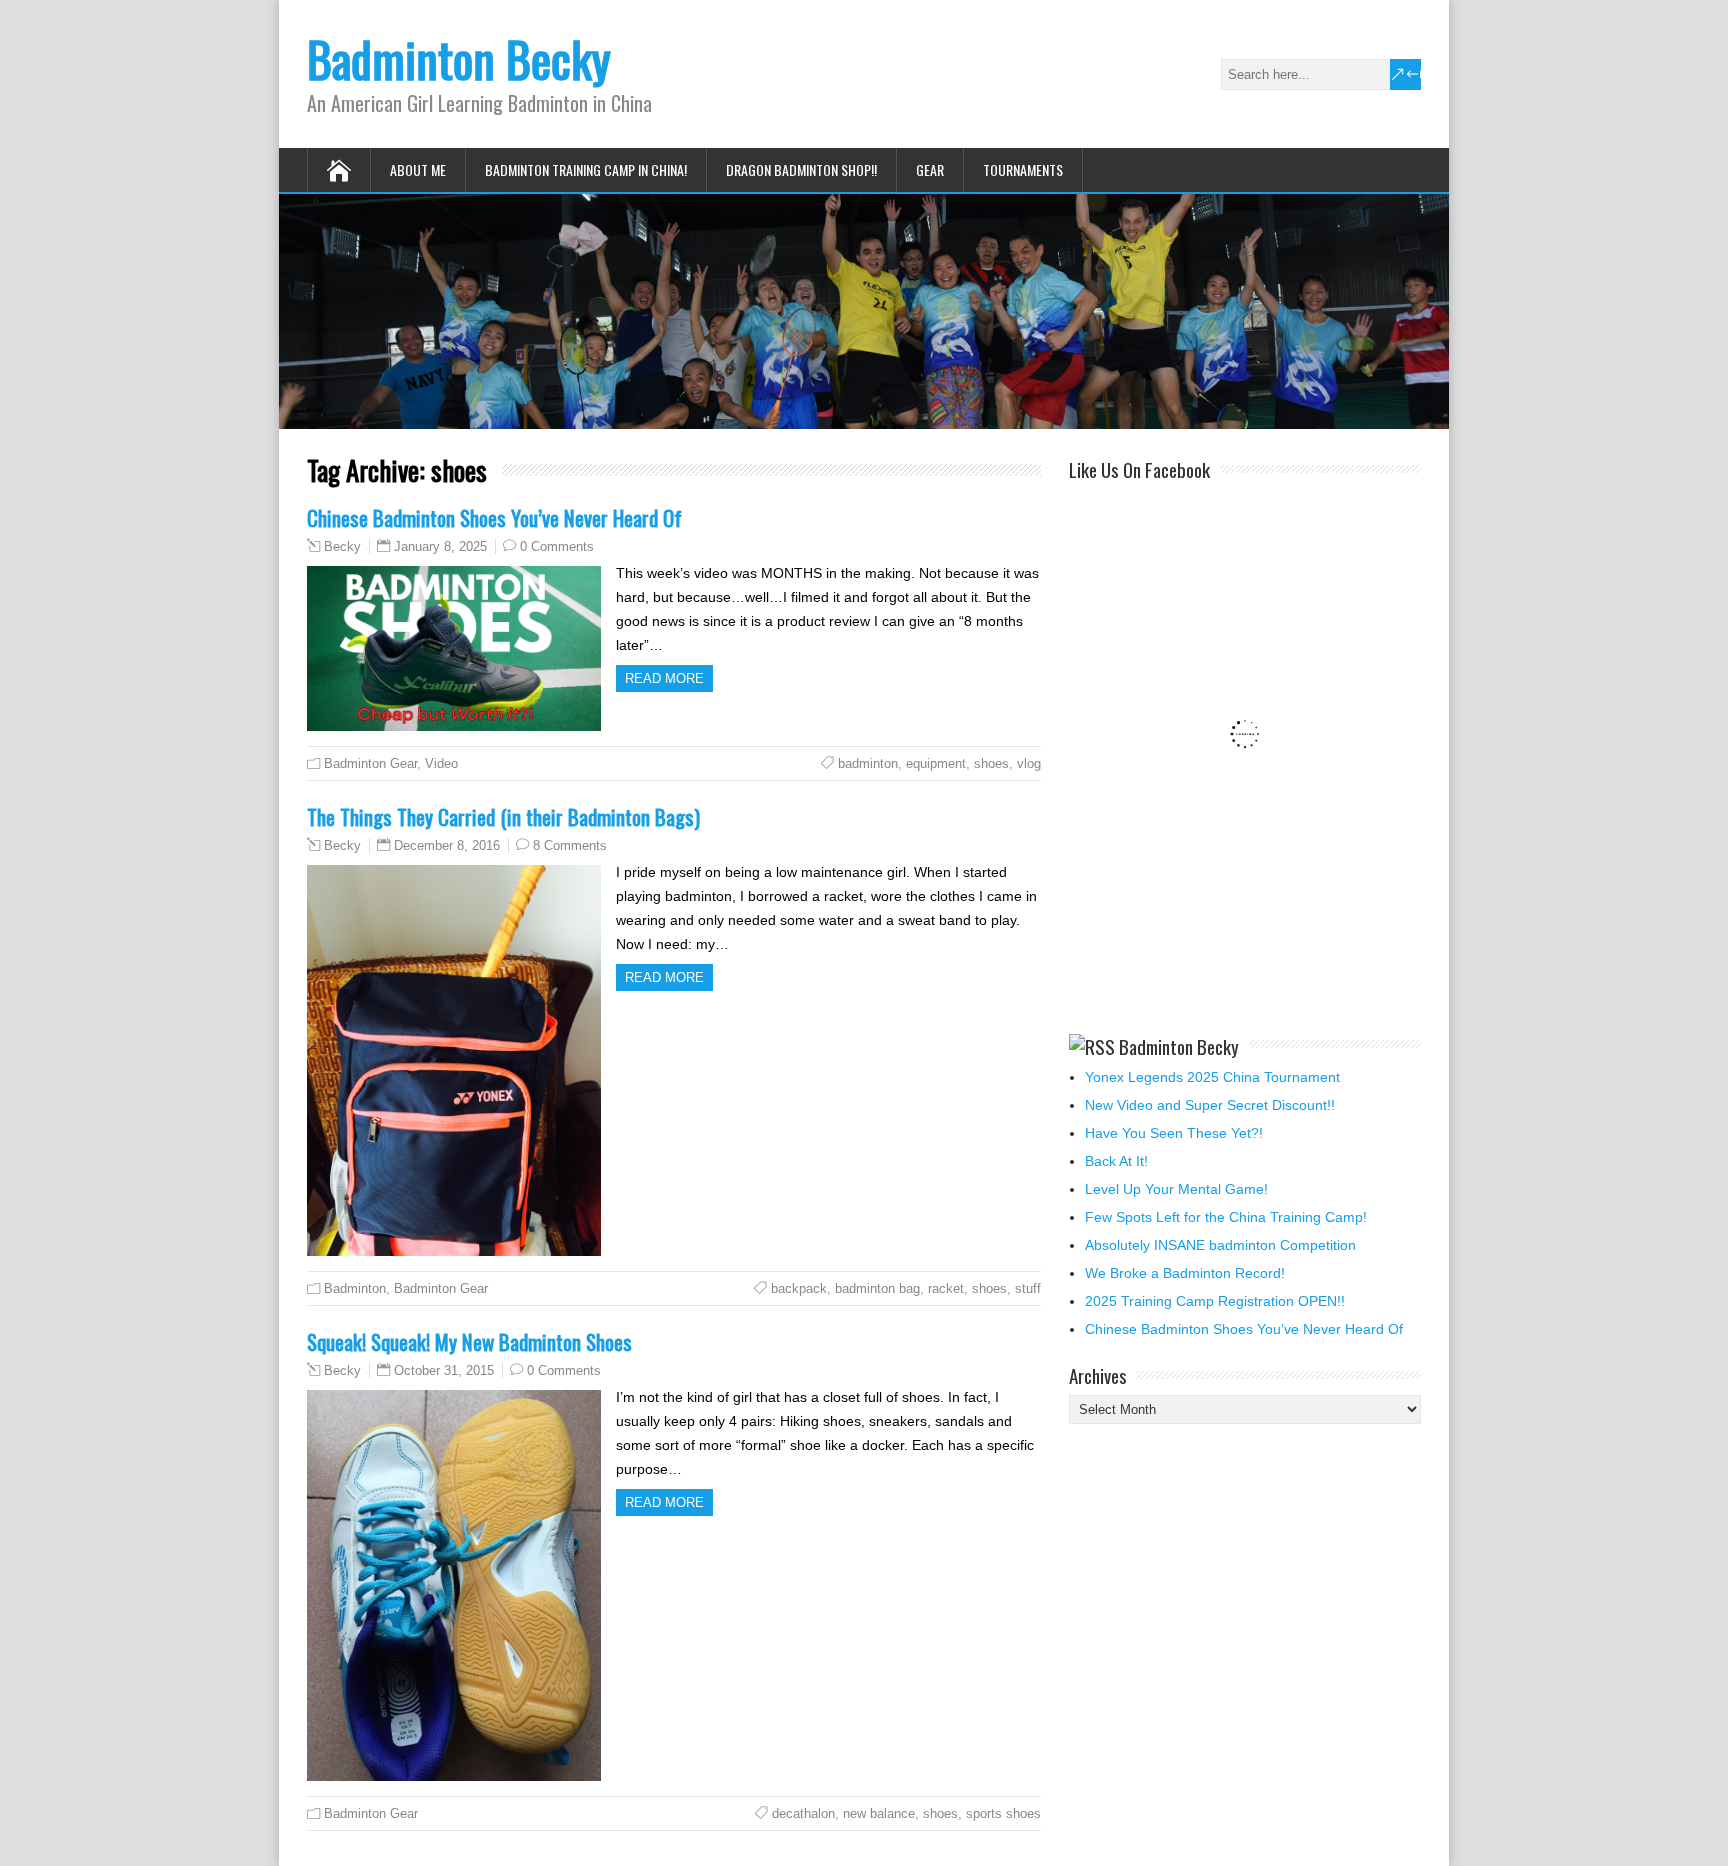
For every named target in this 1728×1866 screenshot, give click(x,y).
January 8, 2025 (440, 546)
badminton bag (877, 1288)
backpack (799, 1288)
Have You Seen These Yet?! (1174, 1133)
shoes (991, 763)
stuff (1028, 1288)
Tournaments (1023, 169)
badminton (868, 763)
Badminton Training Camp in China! (586, 169)
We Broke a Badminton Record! (1185, 1273)
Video (441, 763)
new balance (879, 1813)
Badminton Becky (459, 58)
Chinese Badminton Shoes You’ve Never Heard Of (494, 517)
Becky (342, 547)
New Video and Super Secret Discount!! (1210, 1105)
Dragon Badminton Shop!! (801, 169)
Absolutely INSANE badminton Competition (1220, 1245)
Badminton (355, 1288)
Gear (930, 169)
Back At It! (1116, 1161)
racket (946, 1288)
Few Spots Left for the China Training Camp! (1226, 1217)
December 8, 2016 (447, 845)
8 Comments (570, 845)
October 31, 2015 (444, 1370)
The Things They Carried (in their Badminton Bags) (503, 816)
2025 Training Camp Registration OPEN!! (1215, 1301)
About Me (418, 169)
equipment (936, 763)
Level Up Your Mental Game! (1176, 1189)
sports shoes (1003, 1813)
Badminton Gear (370, 763)
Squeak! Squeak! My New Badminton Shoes (469, 1341)
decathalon (803, 1813)
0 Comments (557, 546)
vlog (1029, 763)
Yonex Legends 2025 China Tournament (1212, 1077)
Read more (664, 678)
